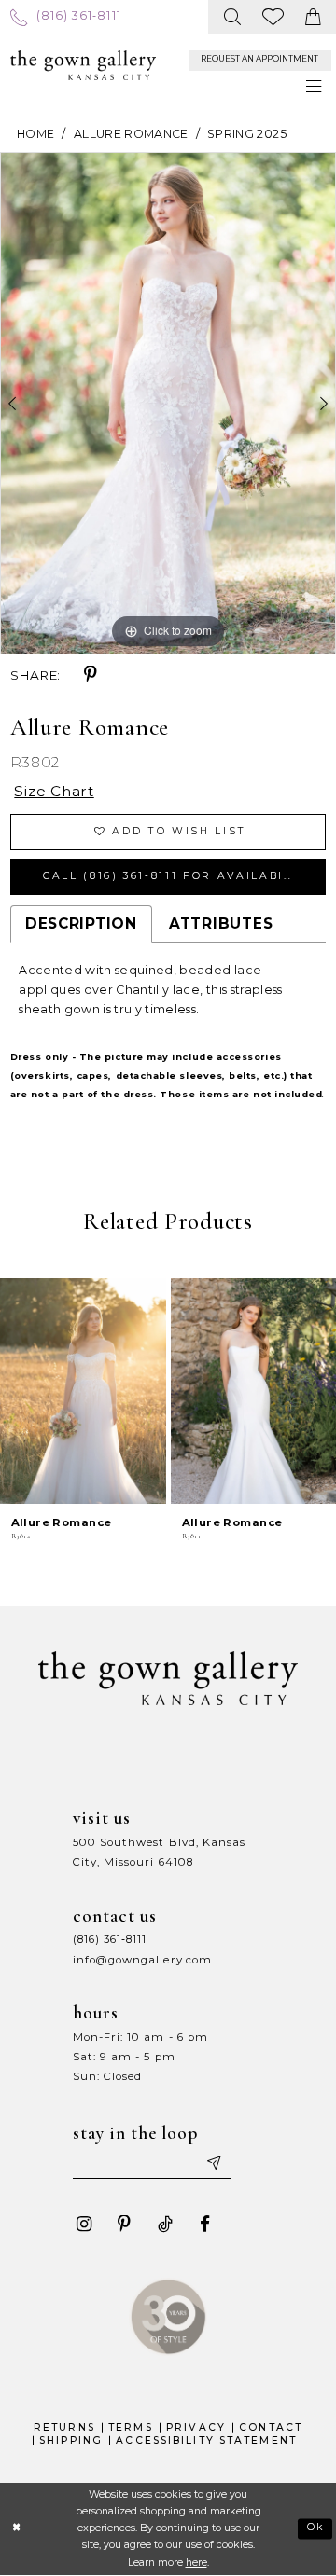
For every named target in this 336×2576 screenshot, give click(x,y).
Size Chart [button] (54, 791)
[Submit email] (212, 2163)
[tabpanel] (168, 403)
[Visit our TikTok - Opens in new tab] (165, 2224)
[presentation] (83, 1391)
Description (81, 923)
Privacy (196, 2427)
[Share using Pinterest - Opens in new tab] (91, 675)
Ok (316, 2528)
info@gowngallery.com (142, 1960)
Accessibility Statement (206, 2440)
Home (35, 134)
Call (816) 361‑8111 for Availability (179, 876)
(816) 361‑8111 (110, 1939)
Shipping (71, 2440)
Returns (64, 2427)
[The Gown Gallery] (83, 65)
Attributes (221, 923)
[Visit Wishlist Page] (273, 17)
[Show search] (233, 17)
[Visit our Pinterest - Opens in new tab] (125, 2224)
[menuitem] (66, 16)
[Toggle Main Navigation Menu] (314, 87)
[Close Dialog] (17, 2528)
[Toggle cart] (313, 17)
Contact (271, 2427)
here (196, 2562)
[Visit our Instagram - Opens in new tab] (84, 2224)
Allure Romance (131, 134)
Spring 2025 (247, 134)
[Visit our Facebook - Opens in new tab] (205, 2224)
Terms (131, 2427)
